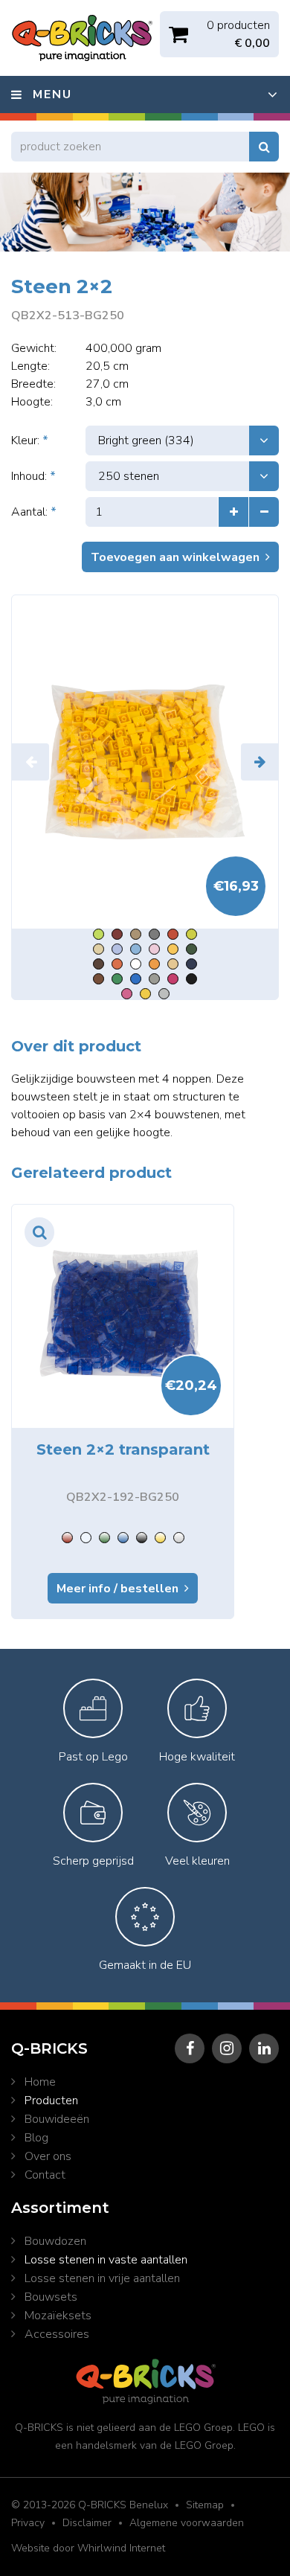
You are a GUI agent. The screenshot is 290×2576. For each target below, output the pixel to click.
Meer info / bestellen (117, 1589)
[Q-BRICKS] (145, 762)
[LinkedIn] (264, 2048)
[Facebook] (190, 2048)
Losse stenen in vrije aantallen (102, 2278)
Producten (51, 2101)
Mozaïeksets (58, 2316)
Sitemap (205, 2505)
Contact (45, 2175)
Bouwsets (51, 2297)
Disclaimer (87, 2523)
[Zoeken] (264, 147)
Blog (36, 2138)
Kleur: (30, 440)
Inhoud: (33, 476)
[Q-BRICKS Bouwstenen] (82, 38)
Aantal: (34, 512)
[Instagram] (227, 2048)
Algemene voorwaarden (187, 2523)
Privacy (28, 2523)
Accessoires (57, 2334)
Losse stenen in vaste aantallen (106, 2260)
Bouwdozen (55, 2241)
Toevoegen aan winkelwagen (175, 557)
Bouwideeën (57, 2119)
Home (40, 2082)
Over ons (48, 2156)
